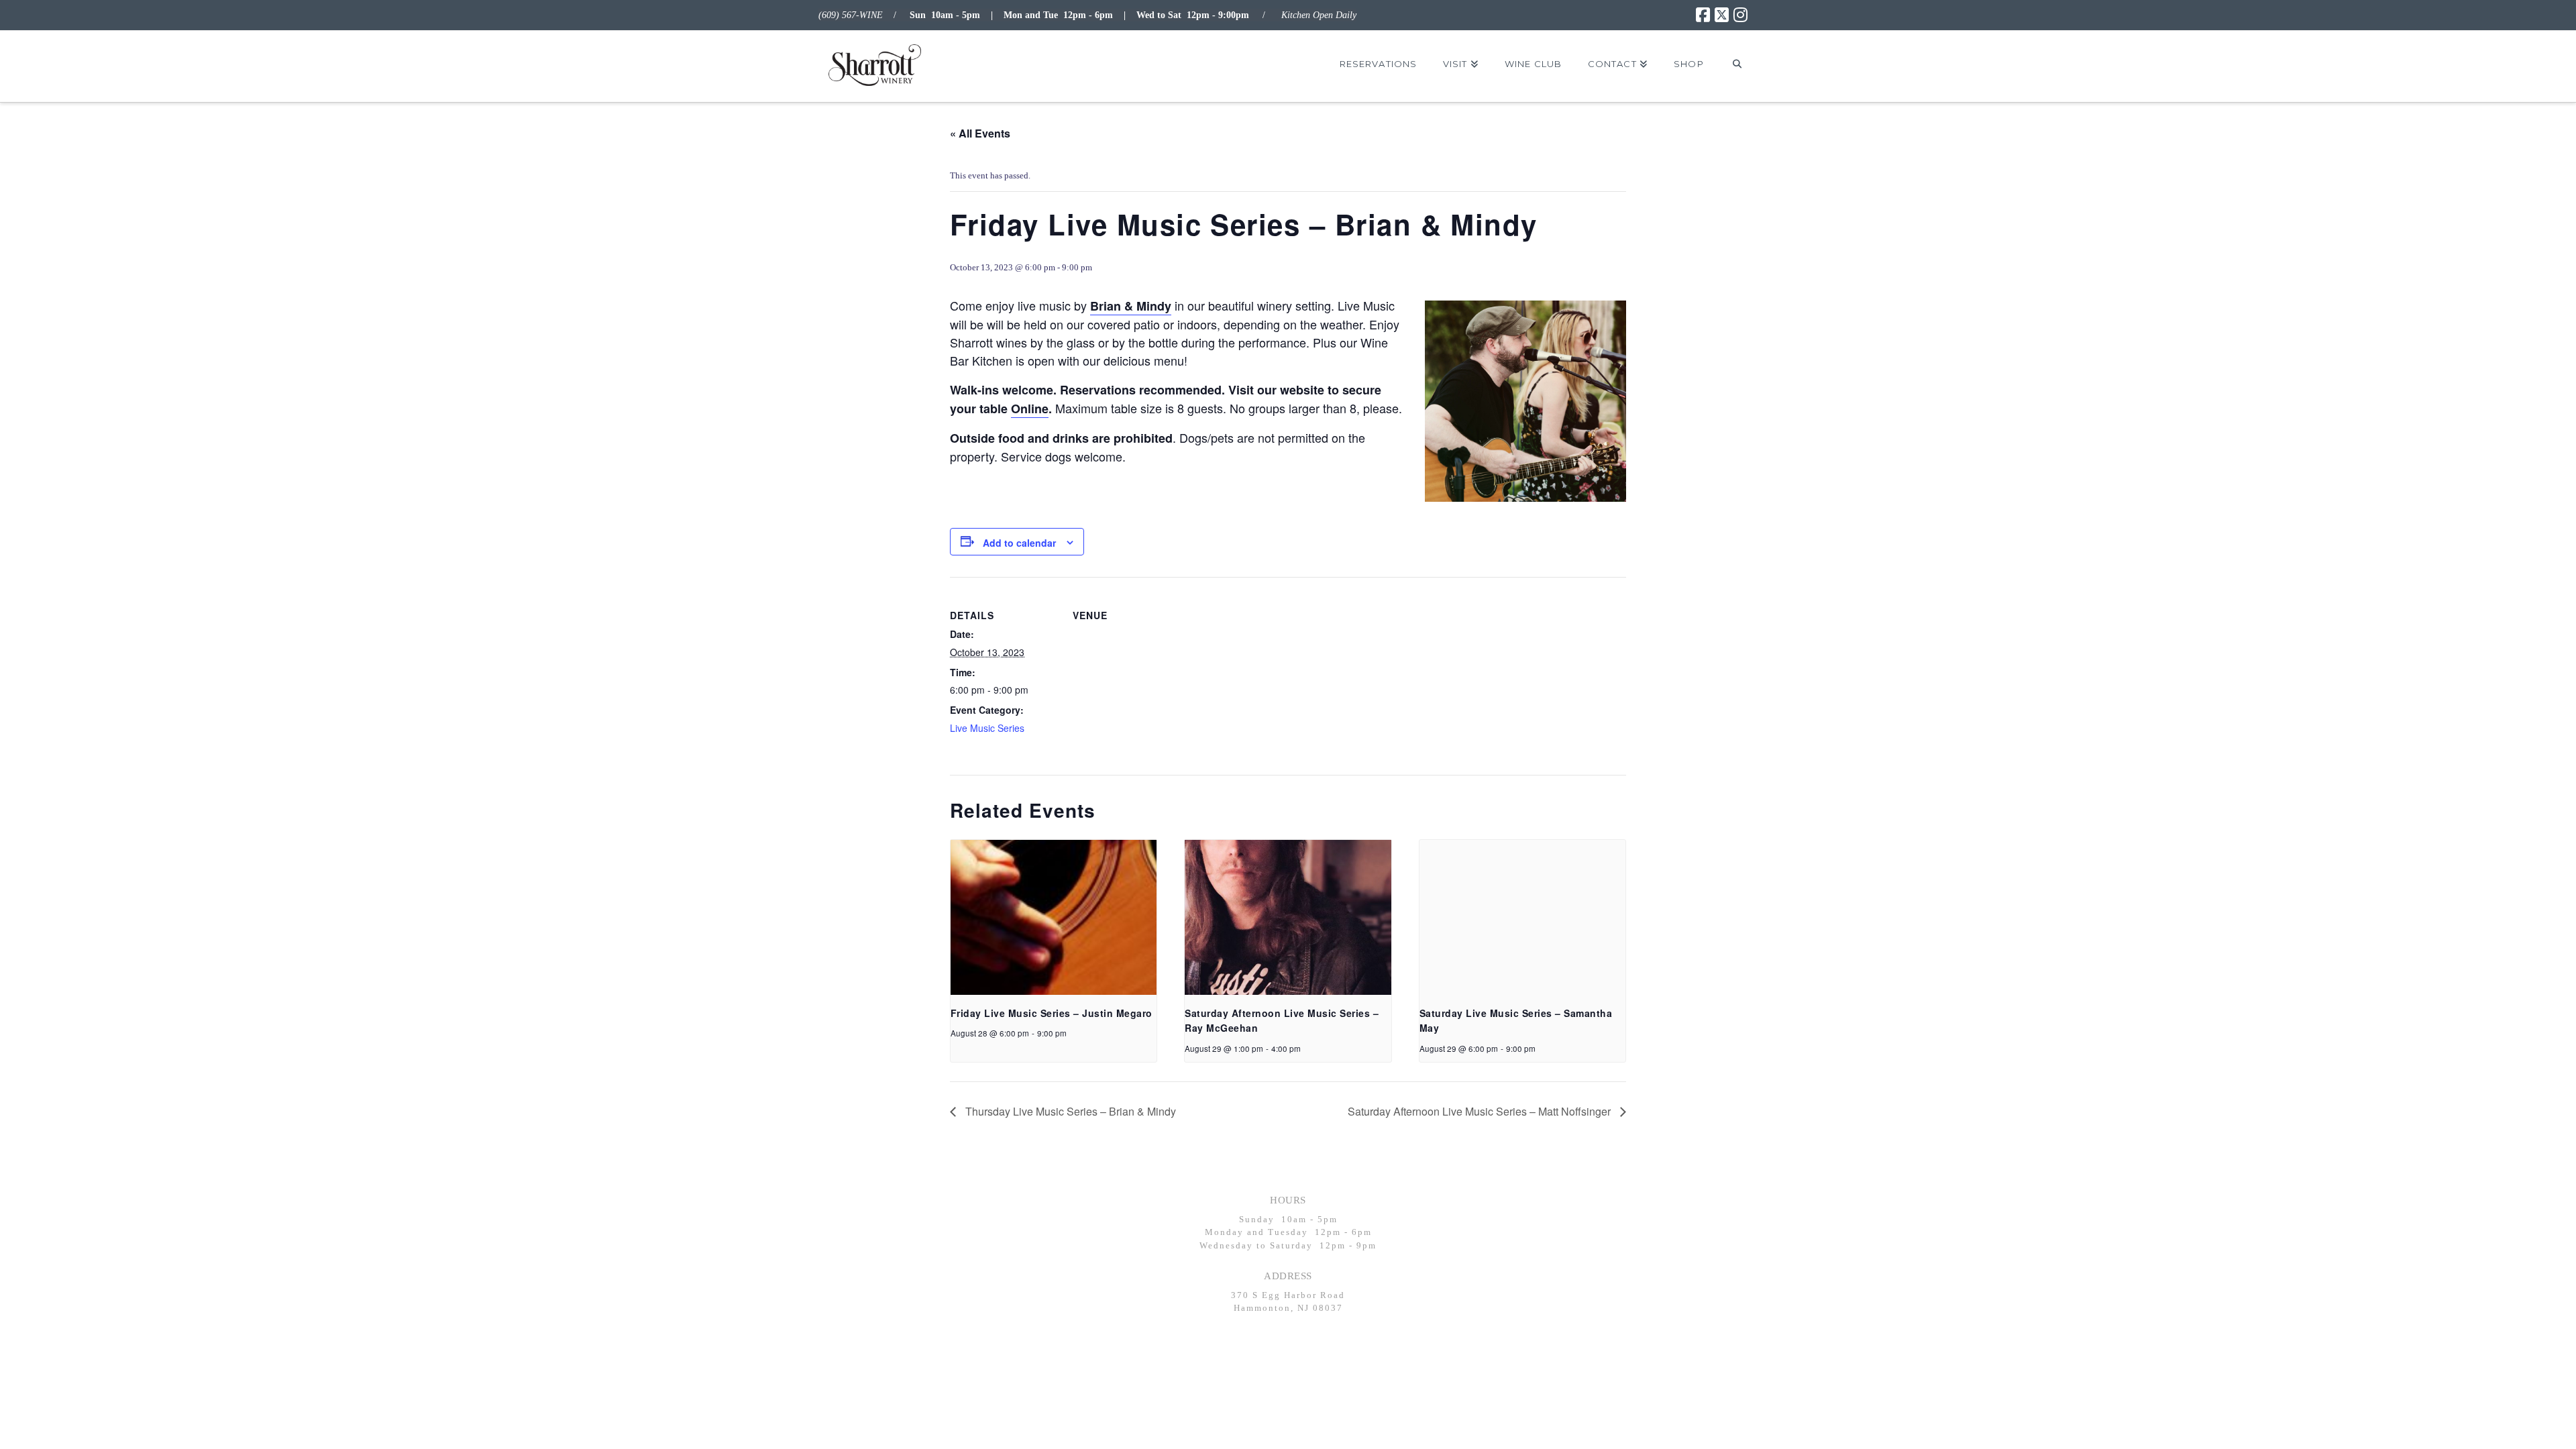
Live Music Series (987, 728)
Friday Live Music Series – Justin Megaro (1052, 1013)
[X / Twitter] (1722, 15)
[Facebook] (1703, 15)
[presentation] (1054, 917)
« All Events (980, 133)
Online (1030, 409)
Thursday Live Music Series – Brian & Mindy (1069, 1111)
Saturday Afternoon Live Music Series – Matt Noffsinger (1481, 1111)
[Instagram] (1740, 15)
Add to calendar (1019, 543)
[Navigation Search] (1737, 64)
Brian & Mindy (1131, 306)
